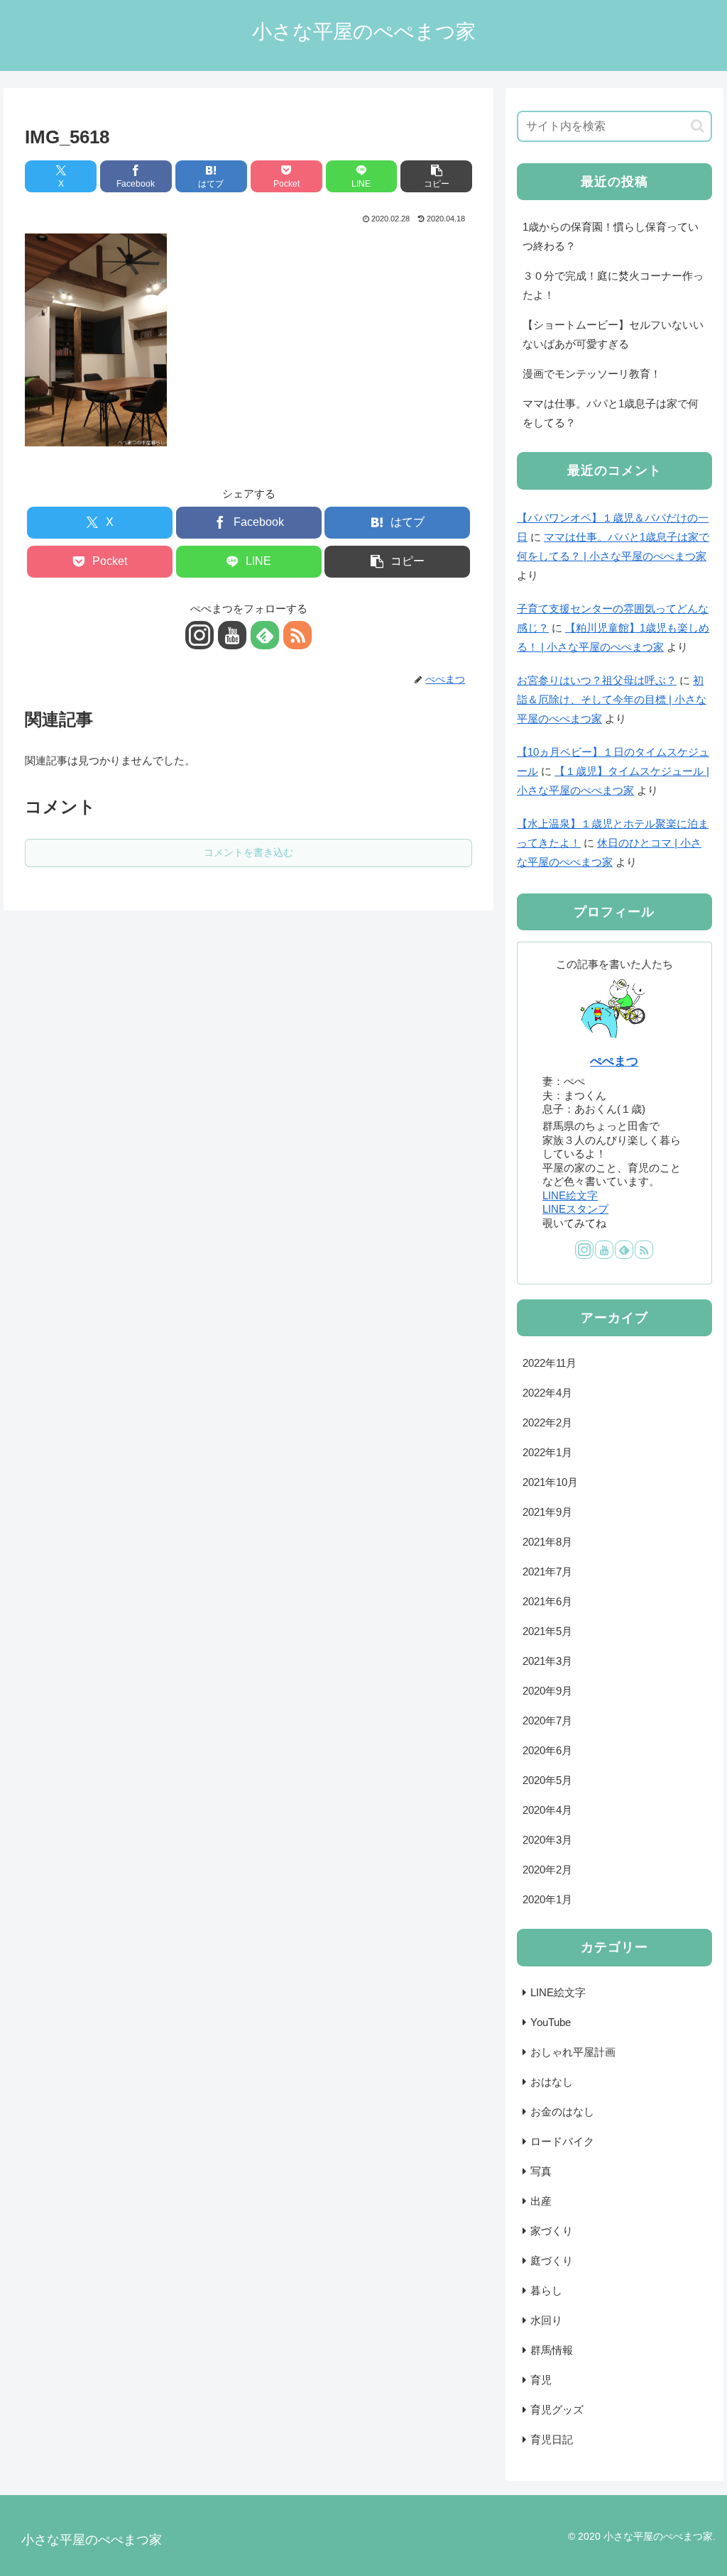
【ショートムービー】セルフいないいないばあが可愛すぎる (613, 334)
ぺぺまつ (614, 1061)
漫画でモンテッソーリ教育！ (592, 374)
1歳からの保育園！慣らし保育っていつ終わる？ (611, 236)
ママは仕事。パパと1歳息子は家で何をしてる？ (611, 413)
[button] (436, 176)
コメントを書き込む (248, 852)
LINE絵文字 (570, 1195)
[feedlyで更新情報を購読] (265, 635)
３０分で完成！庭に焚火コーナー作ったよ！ (613, 285)
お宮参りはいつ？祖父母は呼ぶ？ (597, 680)
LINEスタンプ (575, 1209)
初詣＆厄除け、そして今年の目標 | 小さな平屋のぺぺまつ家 (612, 699)
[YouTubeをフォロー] (232, 635)
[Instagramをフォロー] (199, 635)
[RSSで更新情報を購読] (297, 635)
